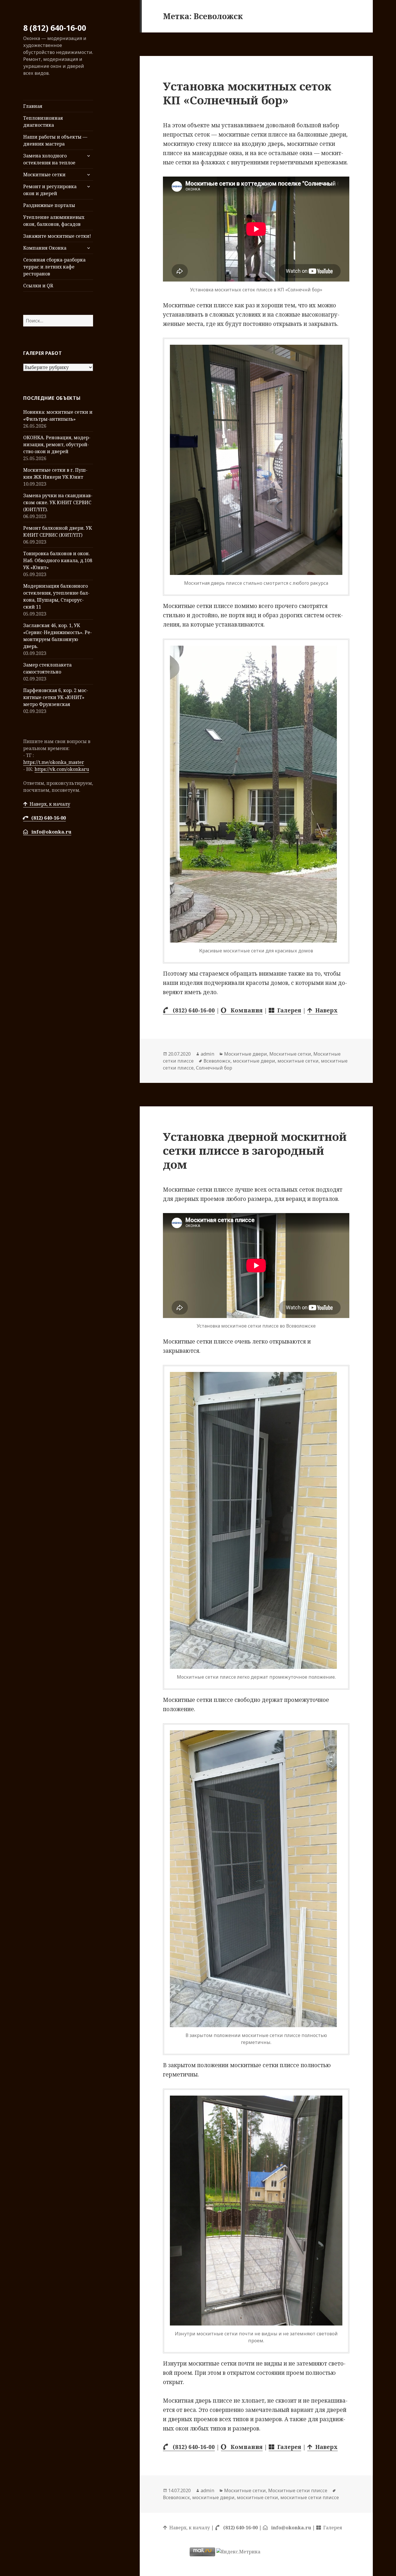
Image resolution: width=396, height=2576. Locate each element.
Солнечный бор (214, 1068)
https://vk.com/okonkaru (62, 769)
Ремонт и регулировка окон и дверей (50, 190)
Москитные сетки (44, 175)
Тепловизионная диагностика (43, 121)
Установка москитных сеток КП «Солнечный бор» (247, 93)
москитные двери (254, 1061)
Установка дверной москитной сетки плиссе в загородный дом (255, 1150)
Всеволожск (217, 1061)
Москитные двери (246, 1054)
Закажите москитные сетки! (57, 236)
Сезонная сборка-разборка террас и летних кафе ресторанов (54, 267)
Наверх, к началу (49, 804)
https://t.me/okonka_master (54, 762)
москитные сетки (298, 1061)
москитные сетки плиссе (310, 2497)
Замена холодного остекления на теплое (49, 159)
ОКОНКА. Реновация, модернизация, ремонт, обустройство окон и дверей (57, 444)
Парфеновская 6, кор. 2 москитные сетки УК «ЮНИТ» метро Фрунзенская (56, 697)
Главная (33, 106)
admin (207, 1054)
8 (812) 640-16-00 (55, 28)
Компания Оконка (45, 248)
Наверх (325, 1010)
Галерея (288, 1010)
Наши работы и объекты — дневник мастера (55, 140)
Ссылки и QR (38, 286)
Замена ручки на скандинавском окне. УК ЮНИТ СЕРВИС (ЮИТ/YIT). (58, 502)
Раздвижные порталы (49, 205)
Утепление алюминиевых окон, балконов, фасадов (54, 221)
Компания (244, 1010)
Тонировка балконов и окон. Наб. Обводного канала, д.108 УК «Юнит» (58, 560)
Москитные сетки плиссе (298, 2490)
